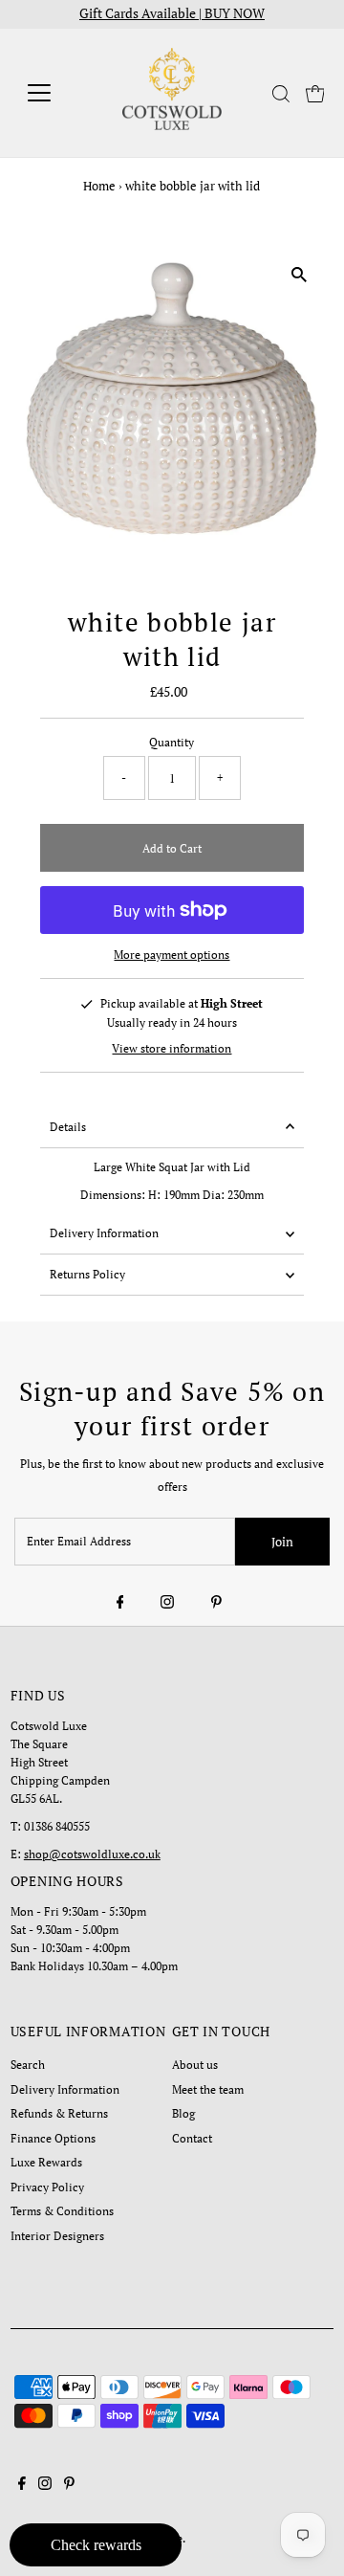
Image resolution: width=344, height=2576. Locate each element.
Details (68, 1127)
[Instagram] (167, 1603)
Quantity (172, 742)
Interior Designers (57, 2236)
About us (195, 2065)
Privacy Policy (47, 2187)
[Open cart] (315, 93)
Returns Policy (87, 1274)
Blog (183, 2113)
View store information (172, 1048)
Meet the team (208, 2089)
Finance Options (53, 2138)
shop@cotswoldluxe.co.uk (92, 1854)
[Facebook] (120, 1603)
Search (28, 2065)
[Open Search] (281, 94)
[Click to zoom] (299, 274)
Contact (192, 2138)
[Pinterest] (216, 1603)
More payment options (172, 955)
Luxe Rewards (46, 2162)
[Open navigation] (51, 93)
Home (99, 186)
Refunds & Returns (59, 2113)
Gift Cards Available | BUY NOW (172, 13)
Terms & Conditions (62, 2211)
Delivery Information (104, 1233)
